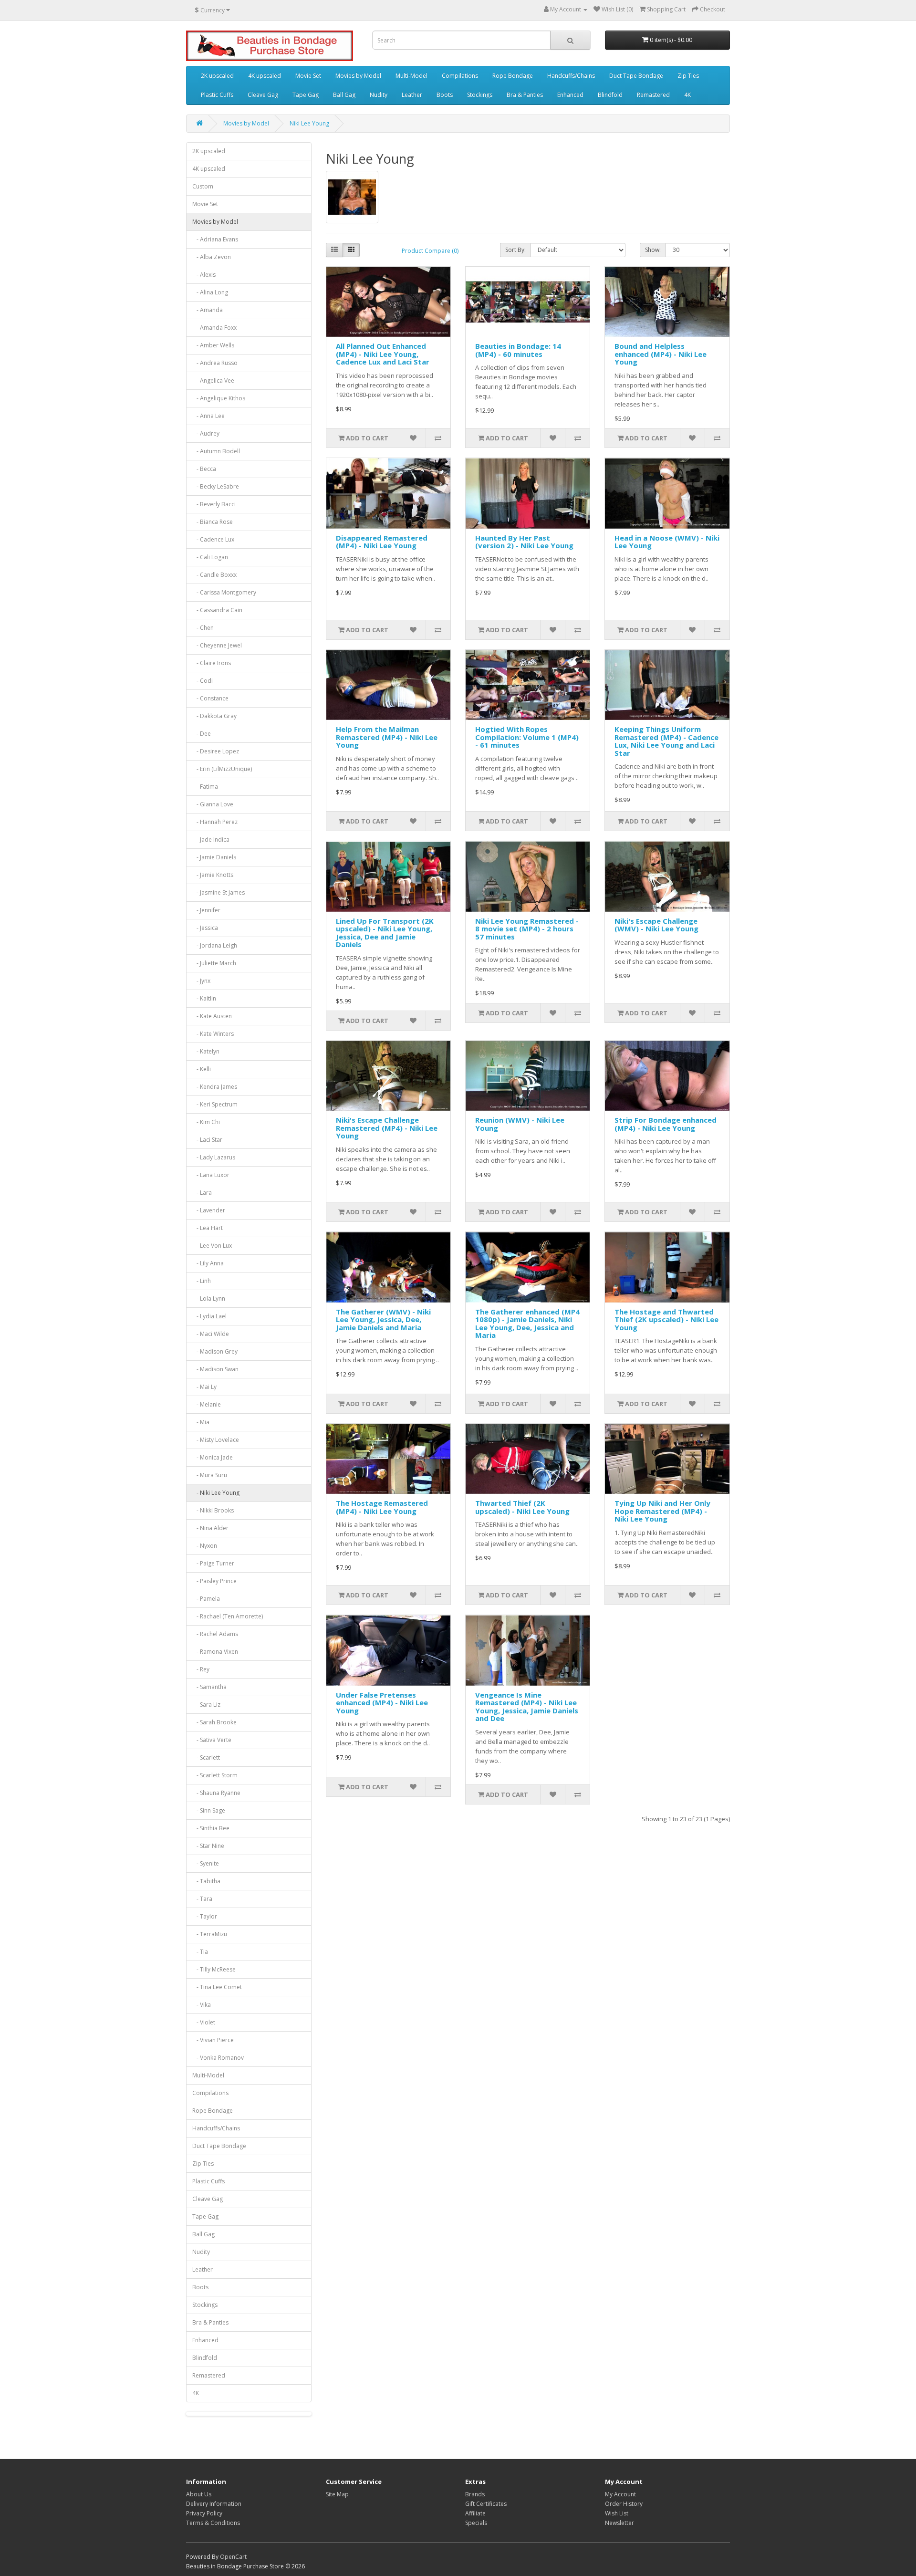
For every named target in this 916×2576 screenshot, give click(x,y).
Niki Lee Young (309, 123)
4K (687, 95)
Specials (476, 2523)
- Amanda (208, 310)
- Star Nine (208, 1846)
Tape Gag (306, 95)
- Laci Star (207, 1140)
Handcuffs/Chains (571, 76)
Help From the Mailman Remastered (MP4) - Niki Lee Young (387, 737)
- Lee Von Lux (212, 1246)
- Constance (210, 698)
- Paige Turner (213, 1563)
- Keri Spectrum (215, 1104)
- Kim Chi (206, 1122)
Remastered (653, 95)
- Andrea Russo (215, 363)
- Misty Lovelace (216, 1440)
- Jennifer (206, 910)
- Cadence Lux (213, 539)
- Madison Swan (215, 1369)
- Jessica (205, 928)
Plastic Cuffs (217, 95)
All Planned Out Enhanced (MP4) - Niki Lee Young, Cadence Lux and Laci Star (383, 354)
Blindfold (610, 95)
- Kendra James (215, 1087)
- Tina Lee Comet (217, 1987)
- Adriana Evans (215, 239)
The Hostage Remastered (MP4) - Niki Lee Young (382, 1507)
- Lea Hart (208, 1228)
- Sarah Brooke (214, 1722)
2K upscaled (217, 76)
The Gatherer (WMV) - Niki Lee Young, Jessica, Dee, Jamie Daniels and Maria (383, 1319)
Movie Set (308, 76)
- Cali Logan (210, 557)
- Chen (203, 628)
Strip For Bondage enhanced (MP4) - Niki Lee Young (666, 1124)
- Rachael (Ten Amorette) (228, 1616)
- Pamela (206, 1599)
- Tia (200, 1952)
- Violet (204, 2022)
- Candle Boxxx (214, 575)
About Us (199, 2494)
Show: (653, 250)
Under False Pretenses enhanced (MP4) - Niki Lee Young (382, 1703)
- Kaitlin (204, 998)
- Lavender (209, 1210)
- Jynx (201, 981)
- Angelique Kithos (219, 398)
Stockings (480, 95)
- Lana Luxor (211, 1175)
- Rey (201, 1669)
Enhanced (570, 95)
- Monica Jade (213, 1457)
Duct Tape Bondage (636, 76)
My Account (620, 2494)
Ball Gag (344, 95)
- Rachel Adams (215, 1634)
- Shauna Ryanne (216, 1793)
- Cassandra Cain (217, 610)
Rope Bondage (513, 76)
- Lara (202, 1193)
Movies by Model (358, 76)
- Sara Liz (206, 1705)
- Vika (202, 2005)
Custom (203, 186)
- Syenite (206, 1863)
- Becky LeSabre (216, 486)
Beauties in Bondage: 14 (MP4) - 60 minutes (518, 350)
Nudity (379, 95)
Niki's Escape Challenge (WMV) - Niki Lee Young (656, 925)
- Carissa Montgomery (224, 592)
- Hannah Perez (215, 822)
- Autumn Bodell (216, 451)
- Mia (201, 1422)
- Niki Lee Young (216, 1493)
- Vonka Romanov (218, 2058)
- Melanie (207, 1404)
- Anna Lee (208, 416)
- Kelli (202, 1069)
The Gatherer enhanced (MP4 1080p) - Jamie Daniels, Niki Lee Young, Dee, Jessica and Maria (527, 1324)
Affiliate (475, 2513)
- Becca (204, 469)
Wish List (617, 2513)
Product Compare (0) (430, 251)
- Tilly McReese (214, 1969)
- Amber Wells (213, 345)
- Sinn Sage (209, 1810)
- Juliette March (214, 963)
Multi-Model (411, 76)
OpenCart (233, 2557)
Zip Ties (688, 76)
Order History (624, 2504)
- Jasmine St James (219, 892)
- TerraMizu (210, 1934)
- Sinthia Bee (211, 1828)
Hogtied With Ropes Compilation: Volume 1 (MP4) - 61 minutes (527, 737)
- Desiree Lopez (216, 751)
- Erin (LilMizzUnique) (222, 769)
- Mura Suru (210, 1475)
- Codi (203, 681)
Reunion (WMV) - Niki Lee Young (520, 1124)
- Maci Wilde (211, 1334)
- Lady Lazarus (214, 1157)
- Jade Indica (211, 840)
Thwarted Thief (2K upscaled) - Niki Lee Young (522, 1507)
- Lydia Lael (209, 1316)
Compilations (460, 76)
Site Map (337, 2494)
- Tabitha (206, 1881)
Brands (475, 2494)
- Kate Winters (213, 1034)
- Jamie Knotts (213, 875)
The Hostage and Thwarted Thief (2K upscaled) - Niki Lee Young (666, 1319)
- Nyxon (205, 1546)
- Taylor (205, 1916)
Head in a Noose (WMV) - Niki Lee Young (667, 542)
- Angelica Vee (213, 381)
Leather (412, 95)
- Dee (202, 734)
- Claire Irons (212, 663)
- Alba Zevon (212, 257)
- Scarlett (206, 1757)
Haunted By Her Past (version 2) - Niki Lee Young (524, 542)
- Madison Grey (215, 1351)
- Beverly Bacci (214, 504)
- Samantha (209, 1687)
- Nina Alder (210, 1528)
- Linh (202, 1281)
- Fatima (205, 787)
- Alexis (204, 275)
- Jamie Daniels (214, 857)
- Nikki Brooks (213, 1510)
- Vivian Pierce (213, 2040)
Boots (445, 95)
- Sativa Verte (212, 1740)
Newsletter (619, 2523)
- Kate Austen (212, 1016)
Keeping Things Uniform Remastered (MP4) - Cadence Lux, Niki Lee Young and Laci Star (666, 741)
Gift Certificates (486, 2504)
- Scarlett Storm (215, 1775)
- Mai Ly (204, 1387)
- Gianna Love (213, 804)
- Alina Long (210, 292)
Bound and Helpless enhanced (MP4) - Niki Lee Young (661, 354)
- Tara (202, 1899)
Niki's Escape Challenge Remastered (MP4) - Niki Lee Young (387, 1128)
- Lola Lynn (209, 1298)
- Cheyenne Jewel (217, 645)
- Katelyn (206, 1051)
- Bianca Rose (213, 522)
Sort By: (515, 250)
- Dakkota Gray (214, 716)
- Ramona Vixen (215, 1652)
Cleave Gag (263, 95)
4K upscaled (265, 76)
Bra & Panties (525, 95)
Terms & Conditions (213, 2523)
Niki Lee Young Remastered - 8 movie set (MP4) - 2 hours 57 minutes (527, 929)
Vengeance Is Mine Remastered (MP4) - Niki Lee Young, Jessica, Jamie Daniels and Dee (527, 1707)
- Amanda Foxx (214, 328)
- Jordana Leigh (215, 945)
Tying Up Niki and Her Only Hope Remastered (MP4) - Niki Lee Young (662, 1511)
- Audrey (206, 433)
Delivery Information (214, 2504)
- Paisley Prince (214, 1581)
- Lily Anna (208, 1263)
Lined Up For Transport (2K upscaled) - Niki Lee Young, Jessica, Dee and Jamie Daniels (385, 933)
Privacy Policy (204, 2513)
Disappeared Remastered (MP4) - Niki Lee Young (382, 542)
